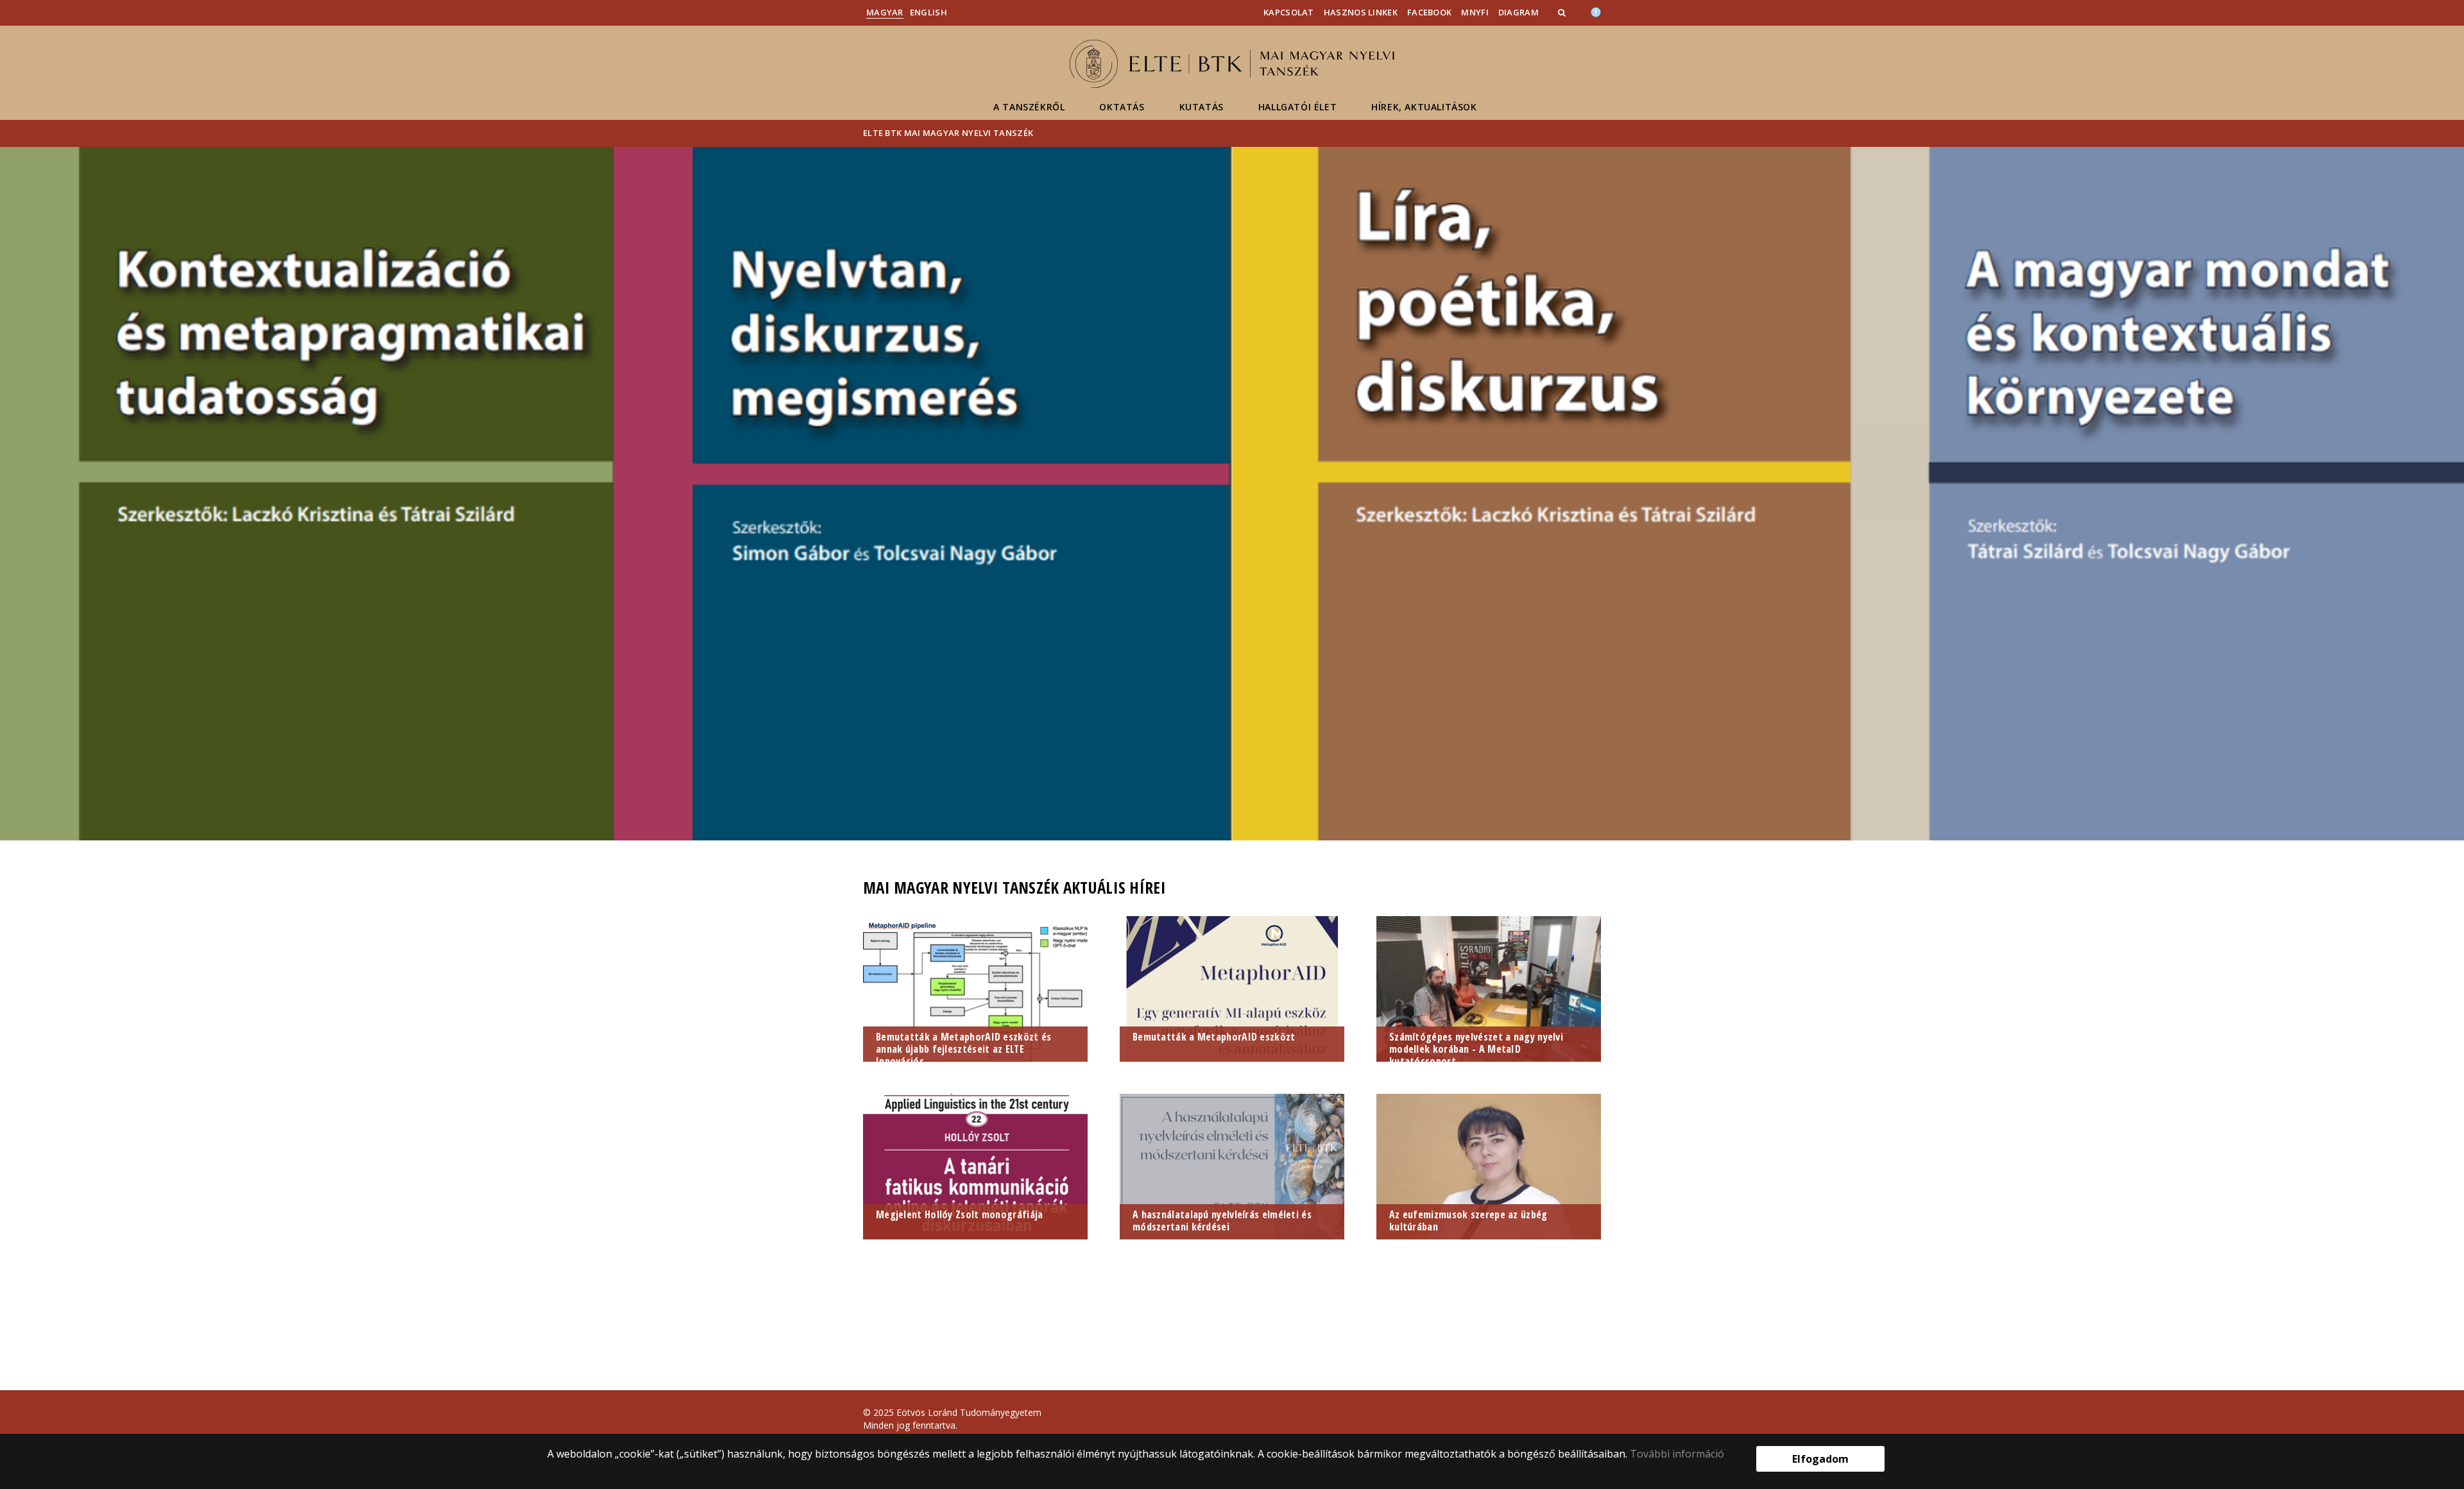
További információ (1677, 1454)
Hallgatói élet (1297, 107)
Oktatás (1122, 107)
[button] (1563, 12)
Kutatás (1202, 107)
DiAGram (1519, 12)
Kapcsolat (1289, 12)
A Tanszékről (1029, 107)
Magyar (885, 12)
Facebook (1429, 12)
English (928, 12)
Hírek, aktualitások (1424, 107)
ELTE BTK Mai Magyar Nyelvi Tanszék (948, 133)
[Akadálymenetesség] (1596, 11)
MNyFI (1475, 12)
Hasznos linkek (1361, 12)
